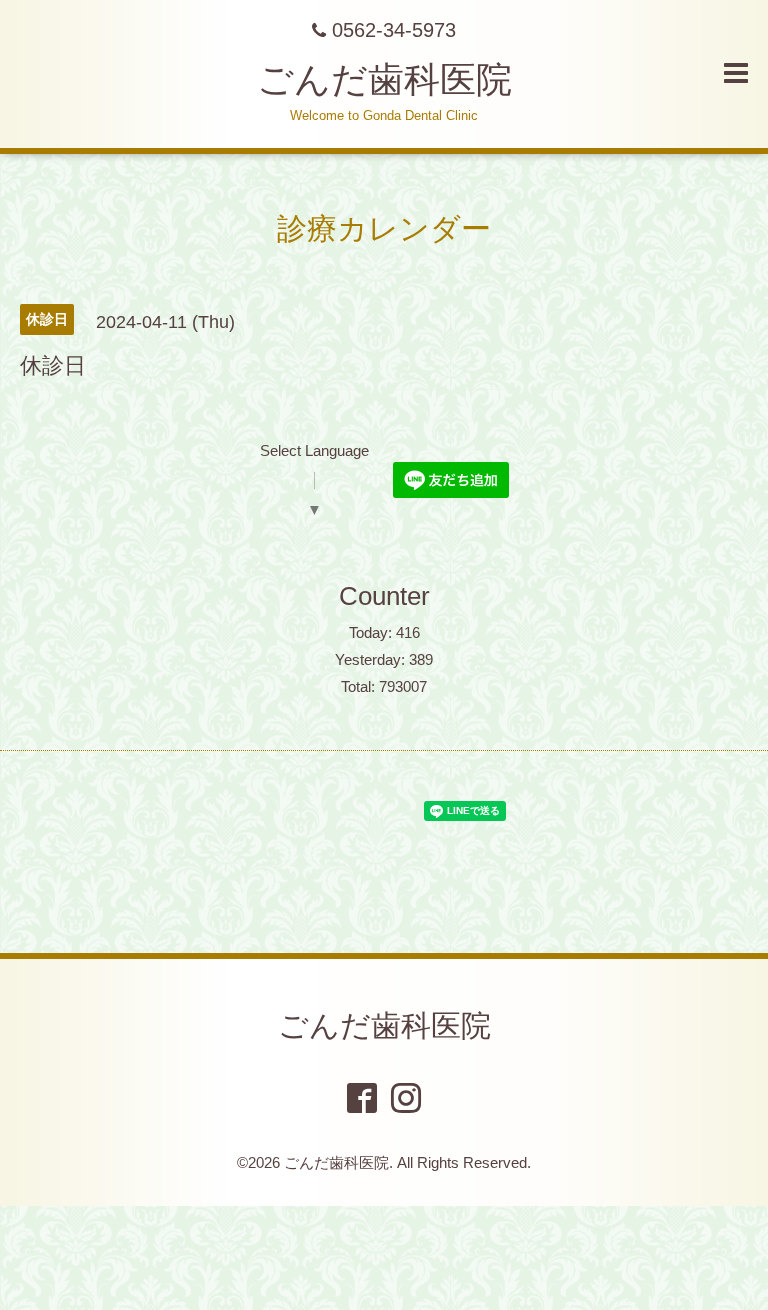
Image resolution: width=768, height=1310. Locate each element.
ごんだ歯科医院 (384, 79)
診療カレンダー (384, 228)
